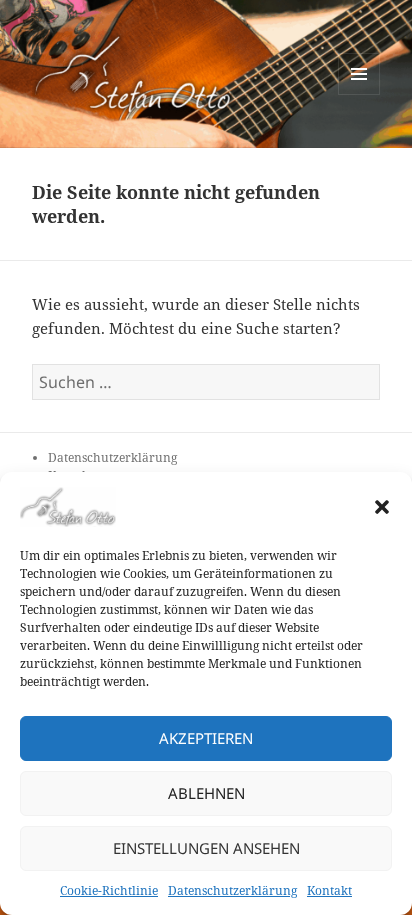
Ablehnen (206, 793)
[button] (382, 507)
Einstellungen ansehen (206, 848)
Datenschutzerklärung (232, 890)
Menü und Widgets (359, 94)
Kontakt (329, 890)
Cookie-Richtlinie (109, 890)
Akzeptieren (206, 738)
